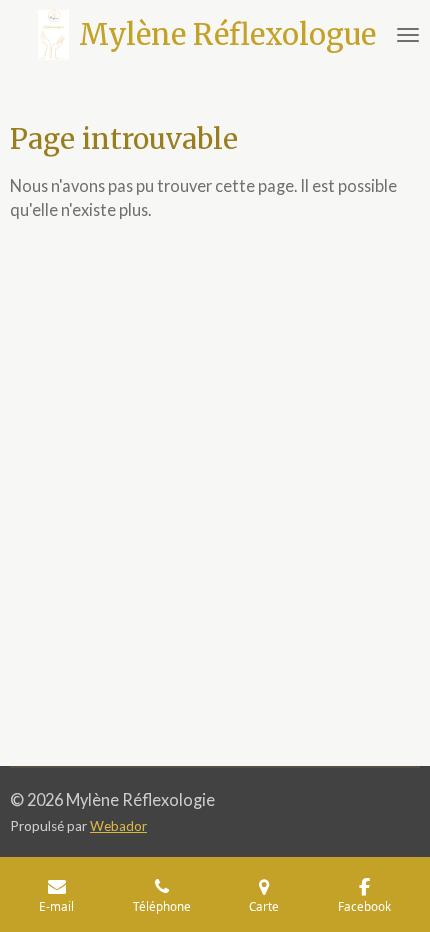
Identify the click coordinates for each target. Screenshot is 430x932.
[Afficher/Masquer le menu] (408, 35)
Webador (118, 826)
